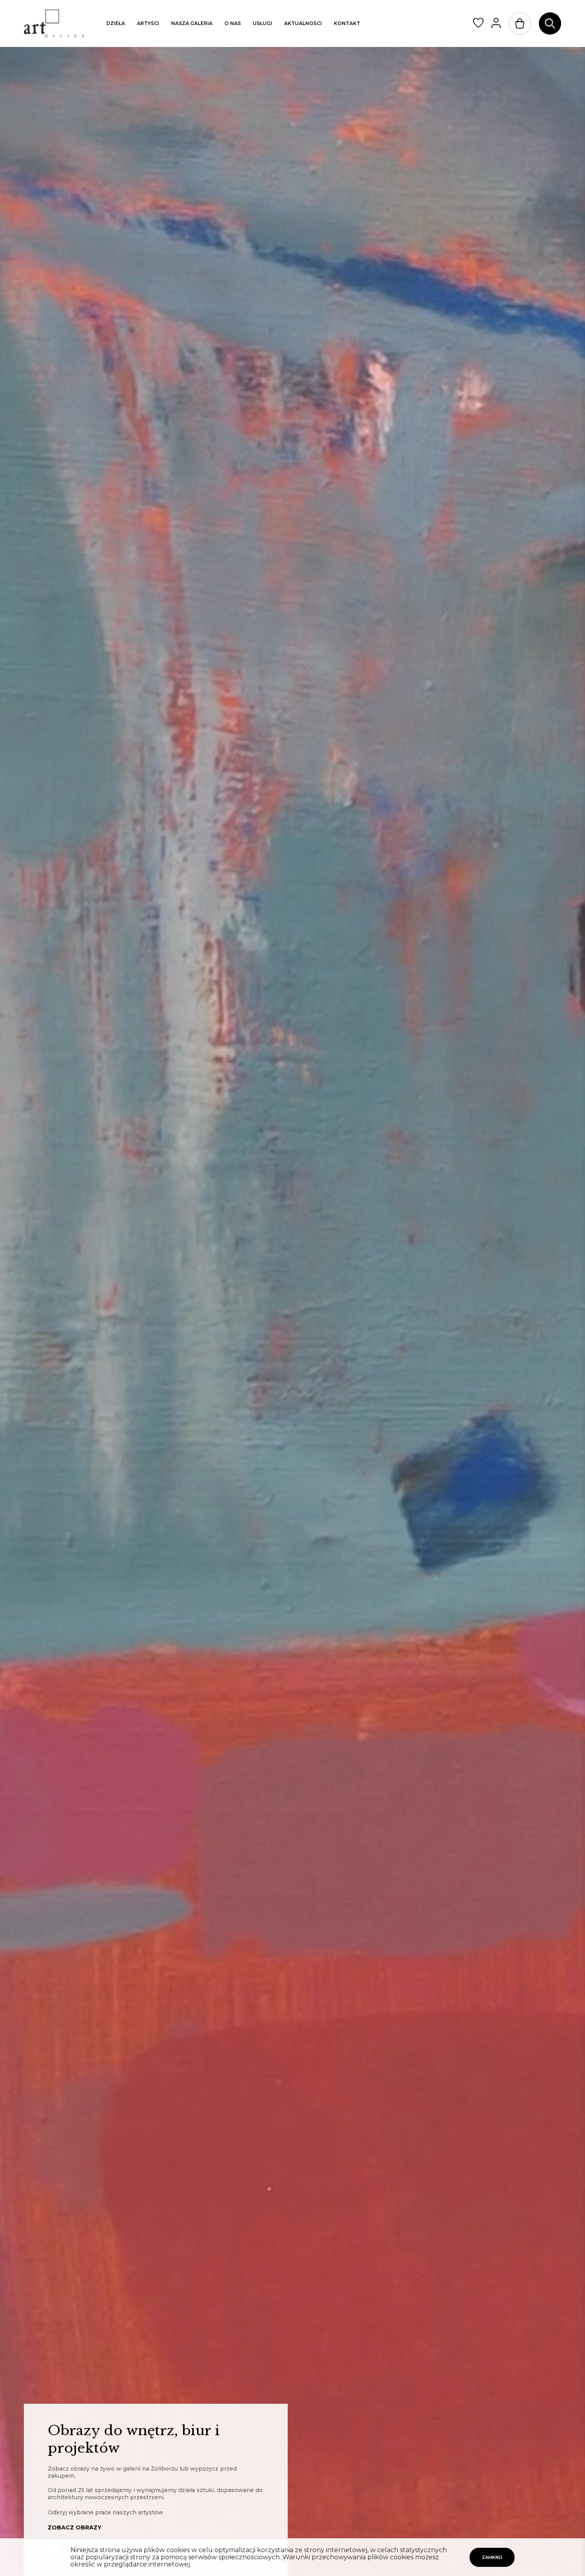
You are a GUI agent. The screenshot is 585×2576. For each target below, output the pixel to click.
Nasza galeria (192, 23)
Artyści (148, 23)
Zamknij (492, 2557)
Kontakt (347, 23)
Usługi (262, 23)
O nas (233, 23)
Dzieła (116, 23)
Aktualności (303, 23)
